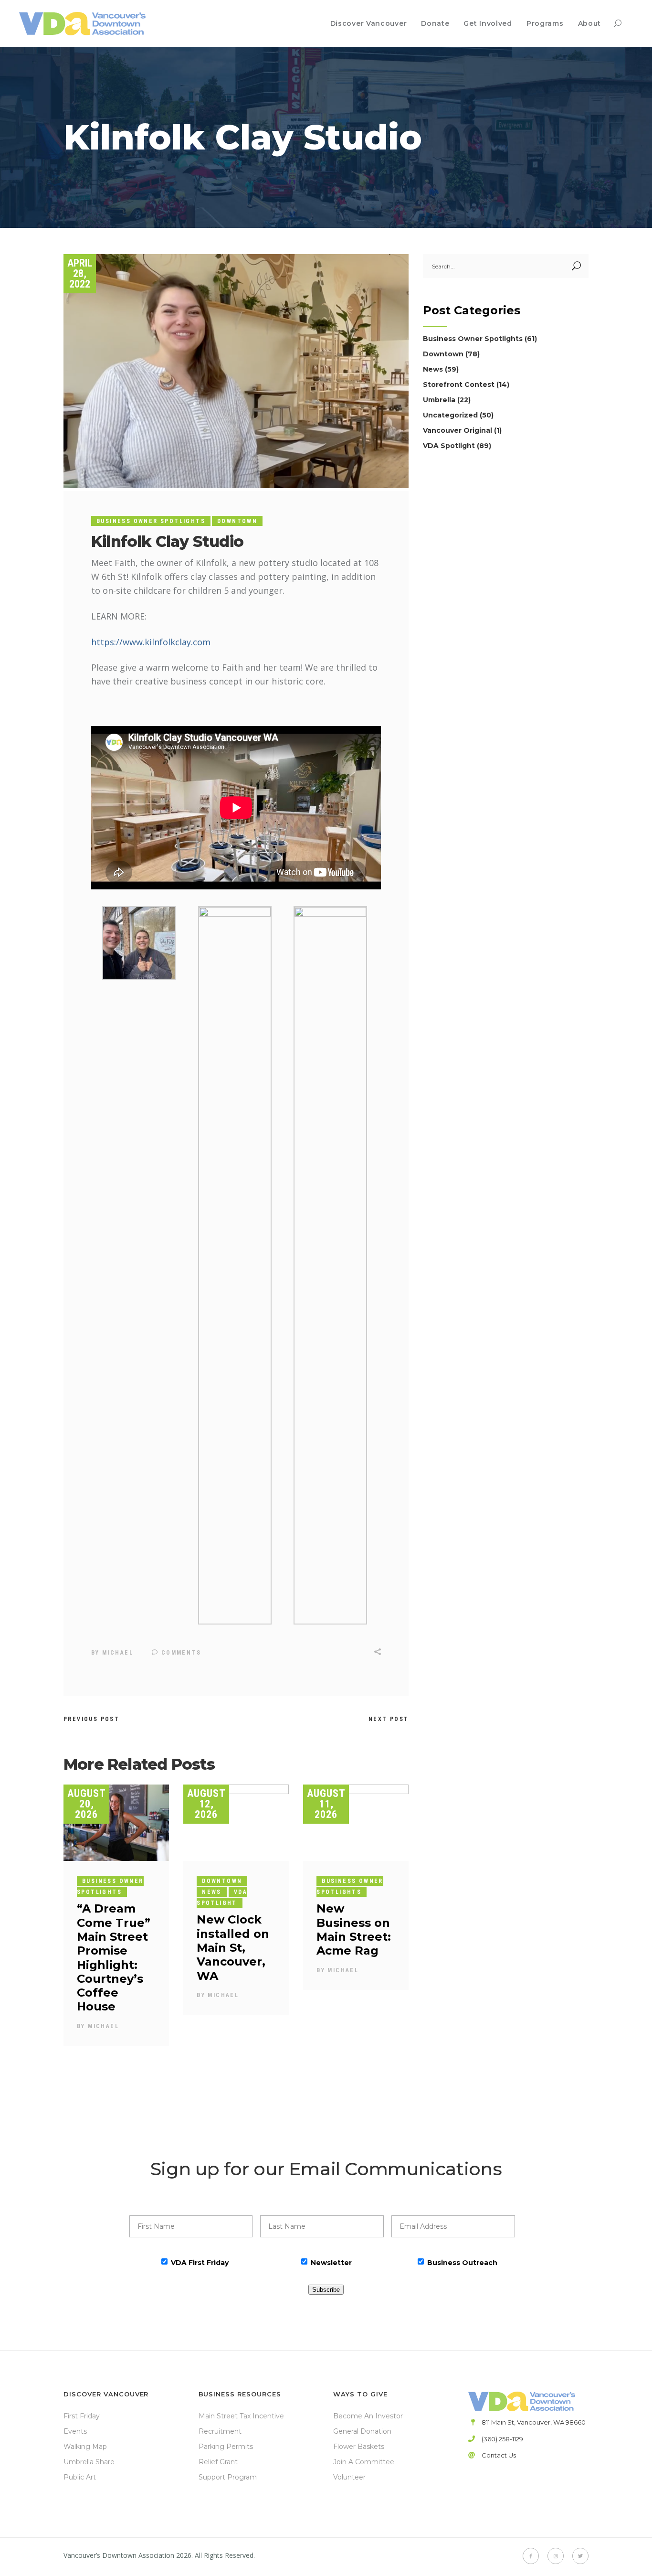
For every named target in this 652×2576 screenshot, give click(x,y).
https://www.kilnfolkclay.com (151, 642)
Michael (118, 1653)
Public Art (80, 2477)
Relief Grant (218, 2462)
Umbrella (439, 400)
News (212, 1892)
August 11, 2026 (326, 1804)
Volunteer (349, 2477)
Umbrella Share (89, 2462)
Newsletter (331, 2263)
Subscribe (326, 2290)
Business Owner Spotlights (151, 521)
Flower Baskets (359, 2447)
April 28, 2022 (80, 273)
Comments (180, 1653)
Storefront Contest (459, 385)
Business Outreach (462, 2263)
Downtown (237, 521)
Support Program (228, 2477)
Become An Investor (368, 2416)
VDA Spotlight (222, 1897)
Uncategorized (450, 415)
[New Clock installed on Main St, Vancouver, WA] (236, 1823)
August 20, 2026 (87, 1804)
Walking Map (85, 2447)
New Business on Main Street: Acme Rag (354, 1929)
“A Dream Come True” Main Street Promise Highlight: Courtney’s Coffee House (114, 1957)
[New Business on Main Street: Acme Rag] (356, 1823)
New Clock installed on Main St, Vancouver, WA (233, 1947)
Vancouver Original (457, 430)
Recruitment (220, 2431)
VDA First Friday (200, 2263)
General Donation (362, 2431)
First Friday (82, 2416)
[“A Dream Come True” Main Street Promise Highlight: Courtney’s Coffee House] (116, 1823)
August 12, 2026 (206, 1804)
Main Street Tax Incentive (241, 2416)
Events (75, 2431)
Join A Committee (364, 2462)
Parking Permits (226, 2447)
